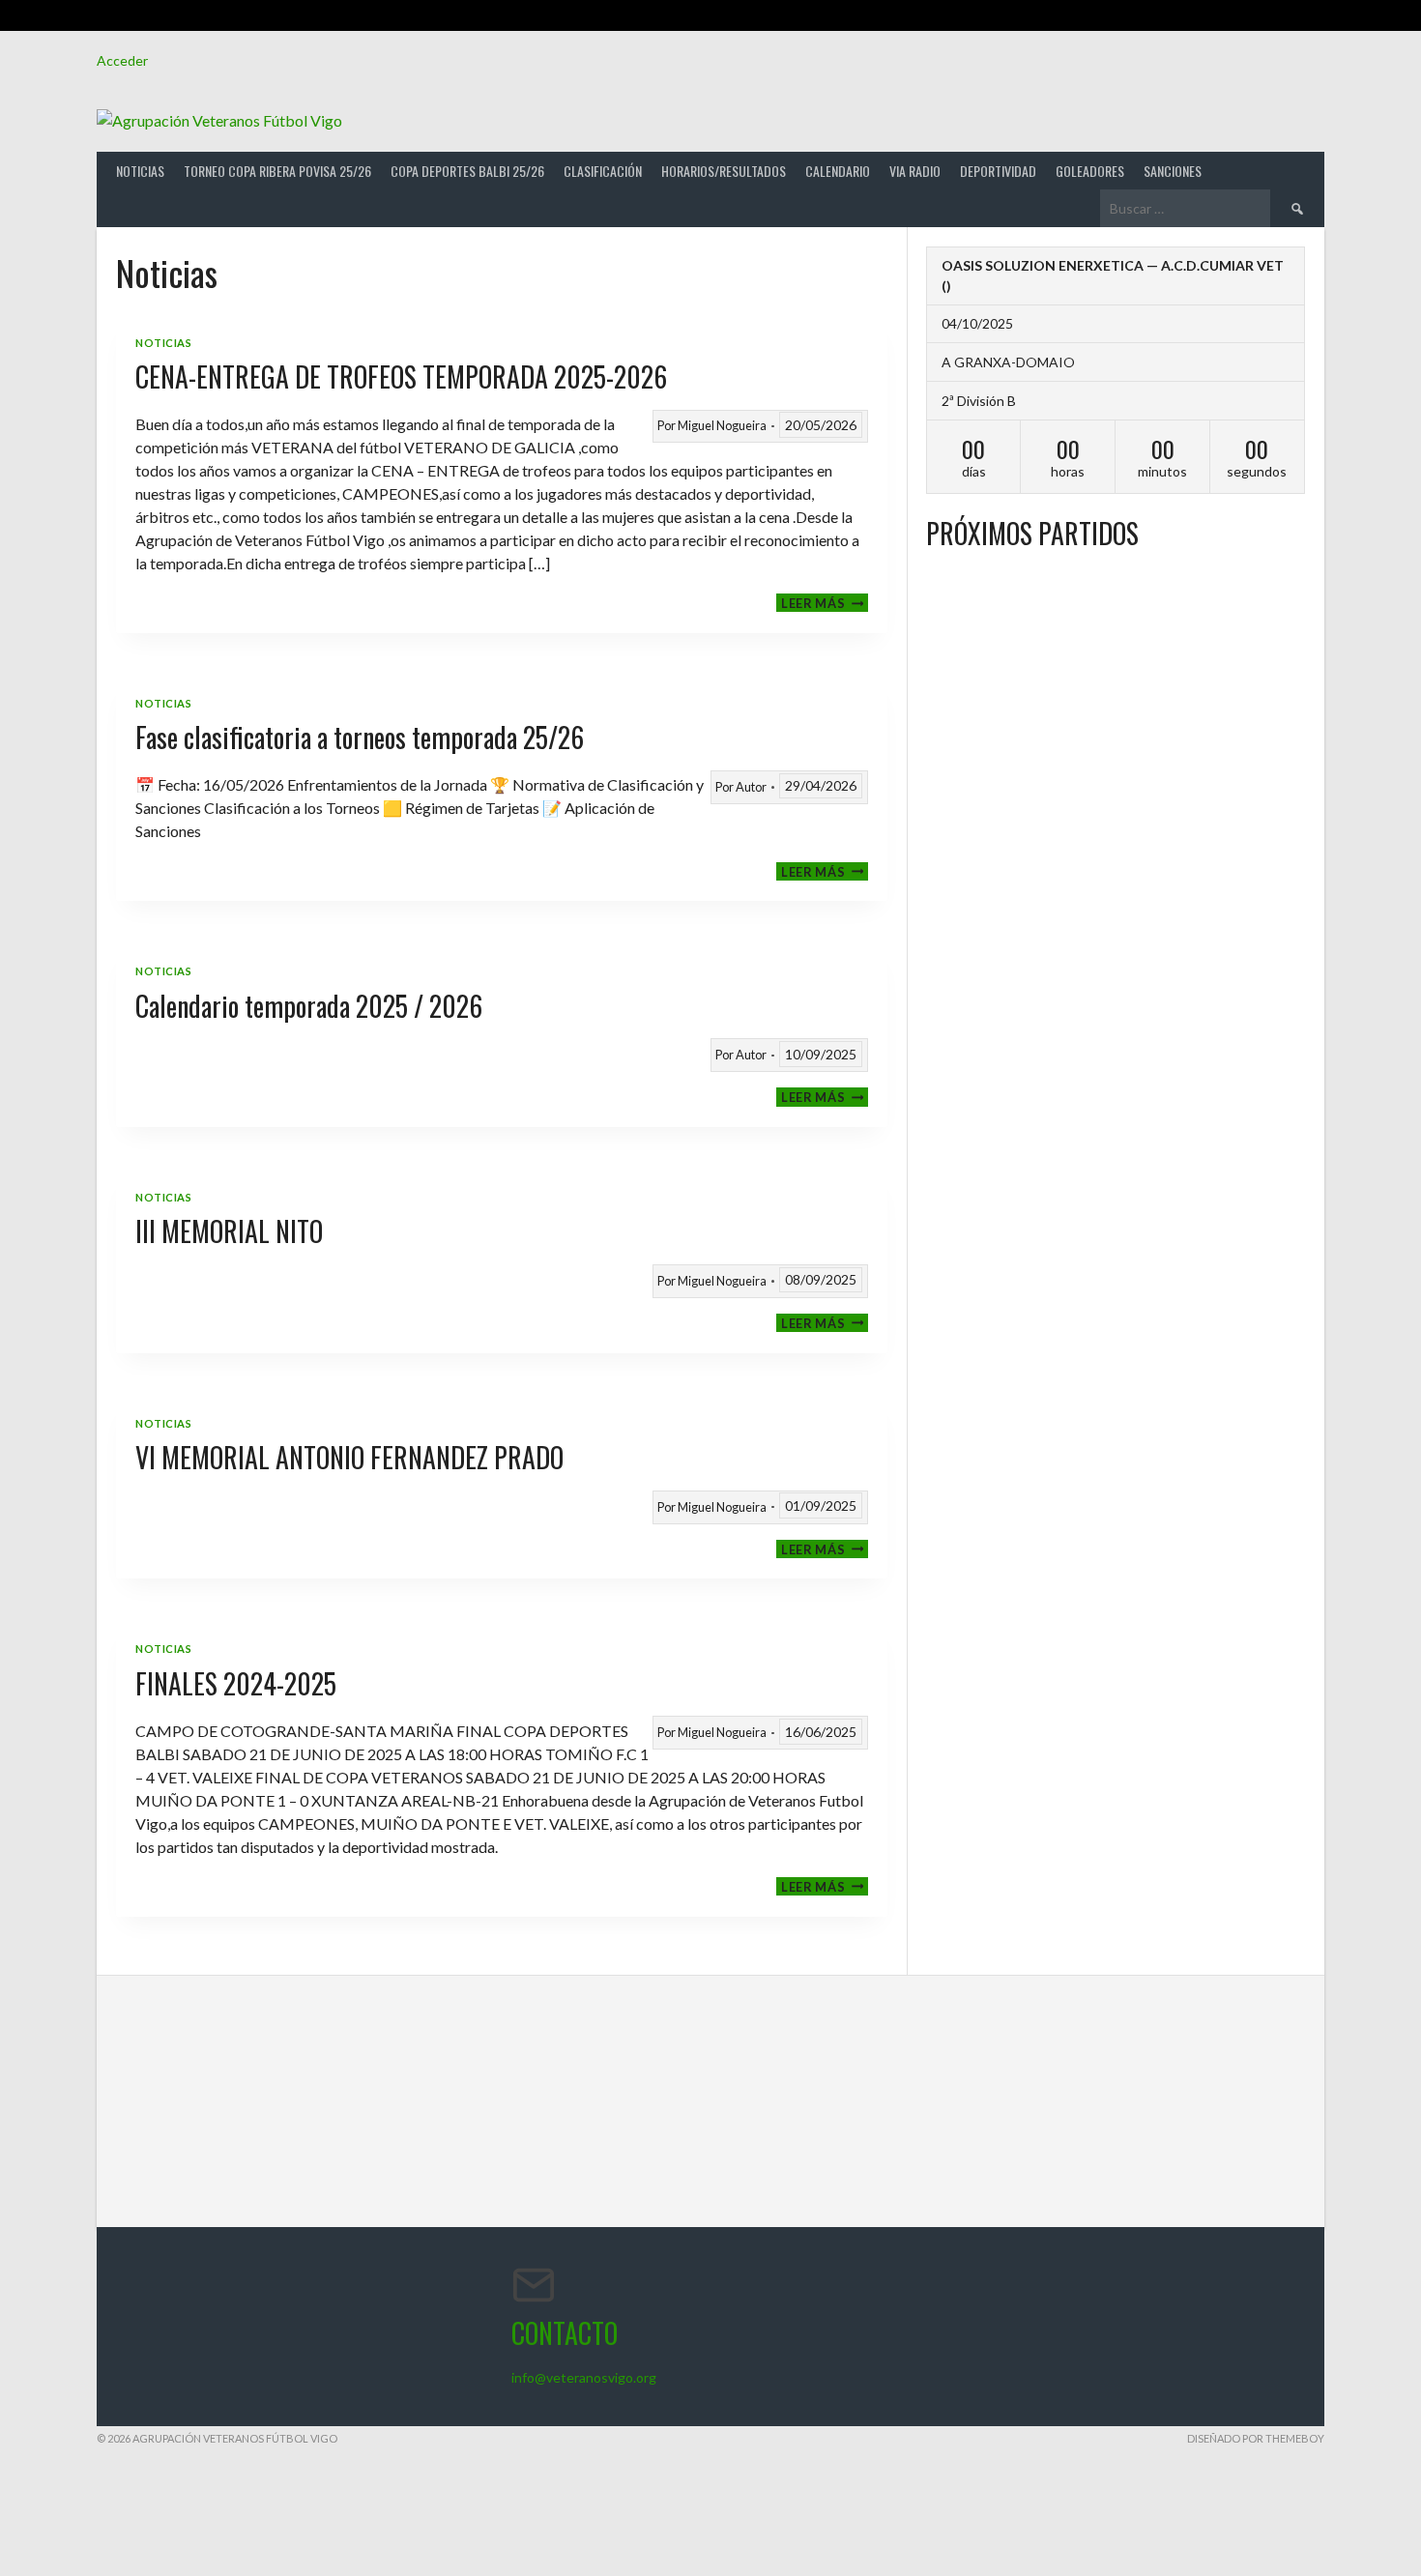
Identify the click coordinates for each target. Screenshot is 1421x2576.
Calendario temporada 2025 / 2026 (309, 1006)
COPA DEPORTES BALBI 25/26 (467, 171)
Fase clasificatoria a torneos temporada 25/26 (360, 737)
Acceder (122, 60)
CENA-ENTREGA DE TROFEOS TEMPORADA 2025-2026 (401, 376)
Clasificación (603, 171)
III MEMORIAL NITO (229, 1231)
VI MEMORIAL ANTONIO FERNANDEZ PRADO (349, 1457)
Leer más (825, 603)
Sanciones (1173, 171)
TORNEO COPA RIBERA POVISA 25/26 (277, 171)
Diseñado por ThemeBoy (1256, 2438)
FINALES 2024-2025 (236, 1683)
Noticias (140, 171)
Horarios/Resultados (724, 171)
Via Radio (915, 171)
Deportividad (998, 171)
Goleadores (1090, 171)
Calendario (838, 171)
